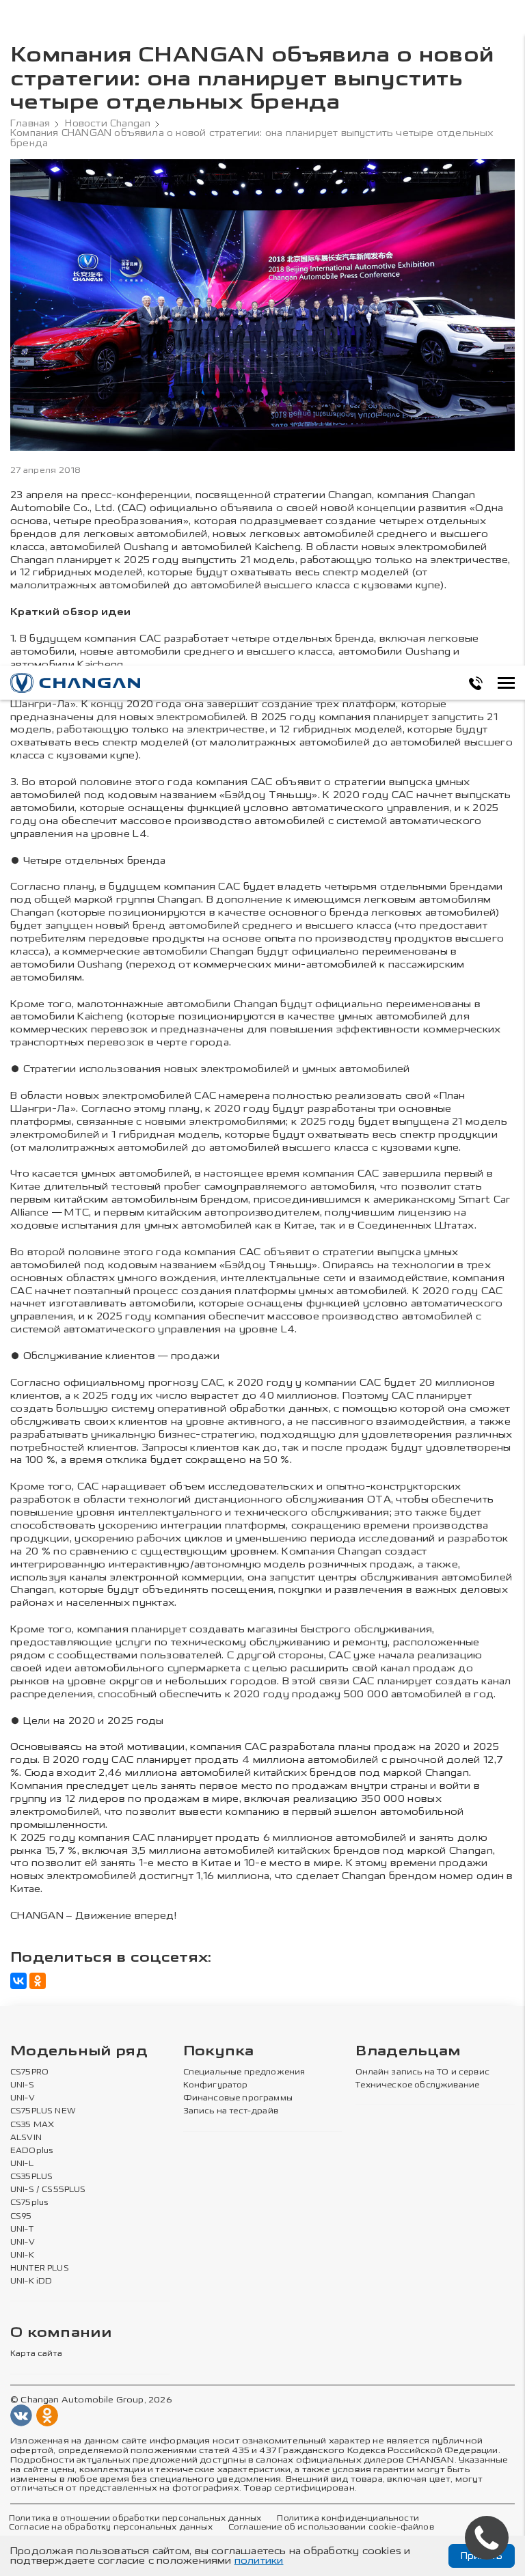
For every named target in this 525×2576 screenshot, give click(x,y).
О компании (61, 2333)
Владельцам (408, 2052)
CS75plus (29, 2203)
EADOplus (31, 2151)
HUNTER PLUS (40, 2269)
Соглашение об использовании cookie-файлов (331, 2527)
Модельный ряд (79, 2052)
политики (259, 2561)
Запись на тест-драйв (231, 2111)
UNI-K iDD (31, 2282)
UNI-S (22, 2085)
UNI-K (22, 2256)
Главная (30, 124)
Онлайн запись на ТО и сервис (422, 2072)
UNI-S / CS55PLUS (48, 2190)
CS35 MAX (32, 2125)
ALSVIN (26, 2138)
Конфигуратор (216, 2085)
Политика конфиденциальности (348, 2519)
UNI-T (22, 2230)
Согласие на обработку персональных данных (111, 2527)
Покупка (219, 2052)
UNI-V (23, 2098)
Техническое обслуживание (417, 2085)
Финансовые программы (238, 2098)
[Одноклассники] (38, 1981)
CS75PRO (29, 2072)
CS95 (21, 2217)
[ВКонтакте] (18, 1981)
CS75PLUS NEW (43, 2111)
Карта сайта (36, 2354)
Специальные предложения (244, 2072)
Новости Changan (108, 124)
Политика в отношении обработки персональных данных (135, 2519)
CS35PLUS (31, 2177)
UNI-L (22, 2164)
